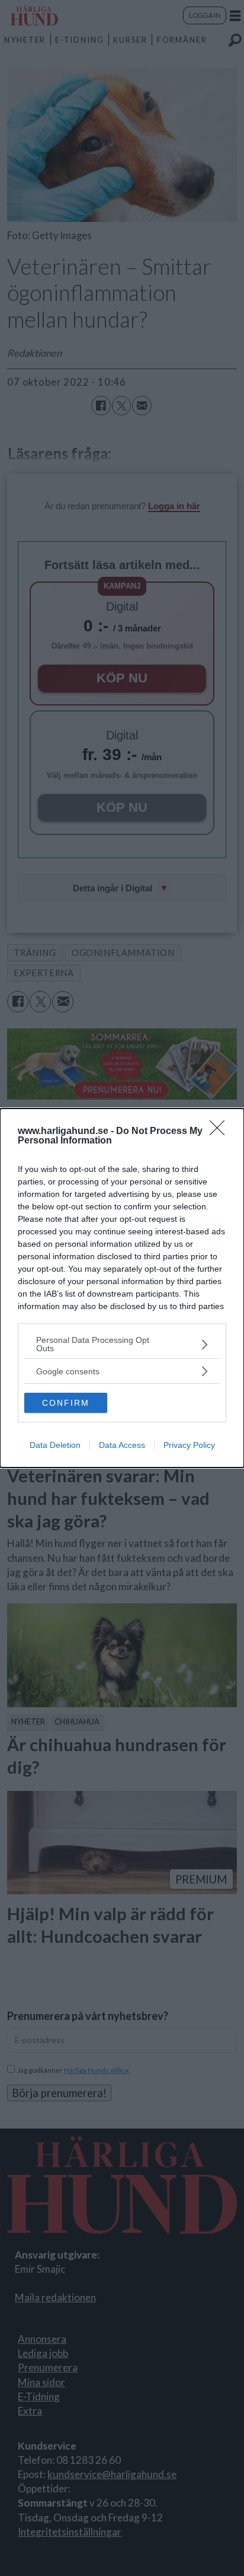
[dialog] (122, 1288)
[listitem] (122, 1344)
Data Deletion (55, 1445)
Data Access (122, 1445)
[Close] (221, 1132)
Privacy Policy (189, 1445)
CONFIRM (66, 1403)
